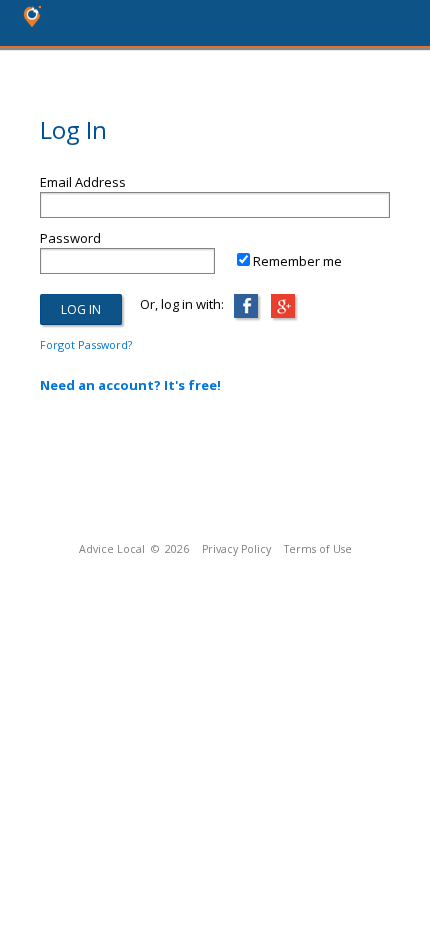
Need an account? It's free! (130, 385)
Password (70, 238)
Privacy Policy (236, 549)
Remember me (297, 261)
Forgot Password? (86, 344)
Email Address (83, 182)
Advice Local (112, 549)
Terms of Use (318, 549)
